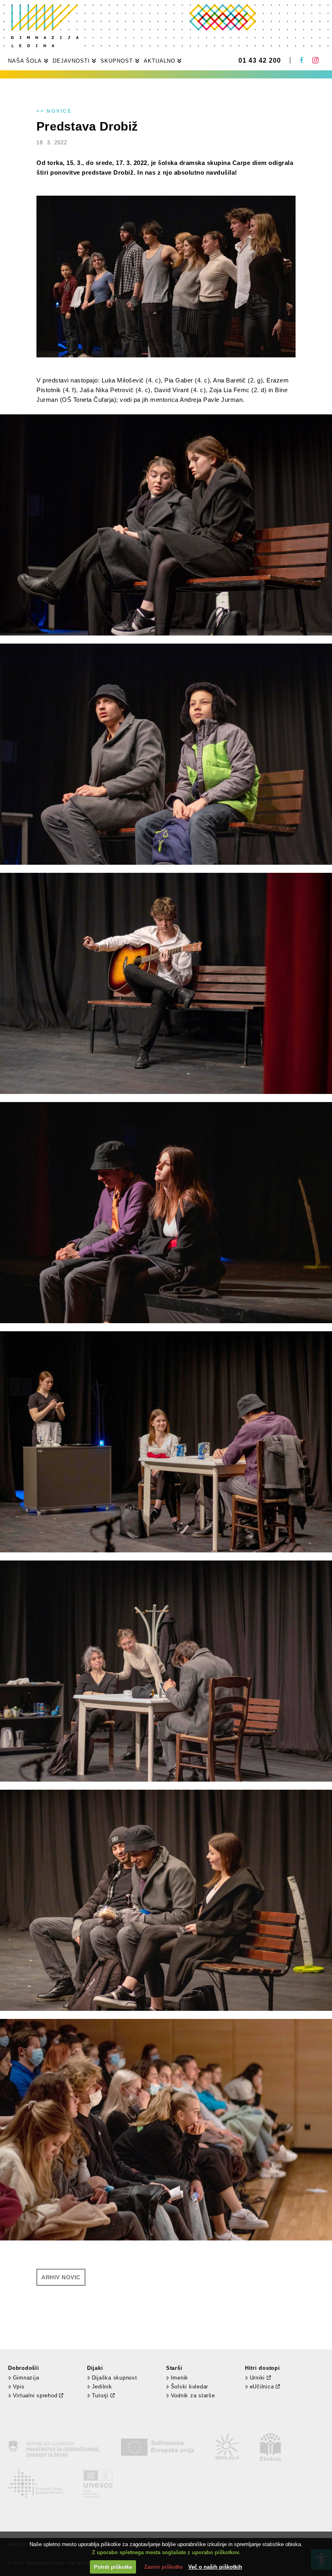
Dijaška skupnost (115, 2378)
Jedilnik (102, 2387)
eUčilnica (262, 2387)
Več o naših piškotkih (215, 2567)
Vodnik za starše (193, 2395)
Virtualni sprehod (35, 2395)
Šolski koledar (189, 2387)
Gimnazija (26, 2378)
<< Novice (54, 111)
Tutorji (100, 2395)
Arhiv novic (61, 2277)
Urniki (258, 2378)
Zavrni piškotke (163, 2567)
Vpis (19, 2387)
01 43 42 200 (260, 61)
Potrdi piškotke (113, 2567)
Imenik (180, 2378)
